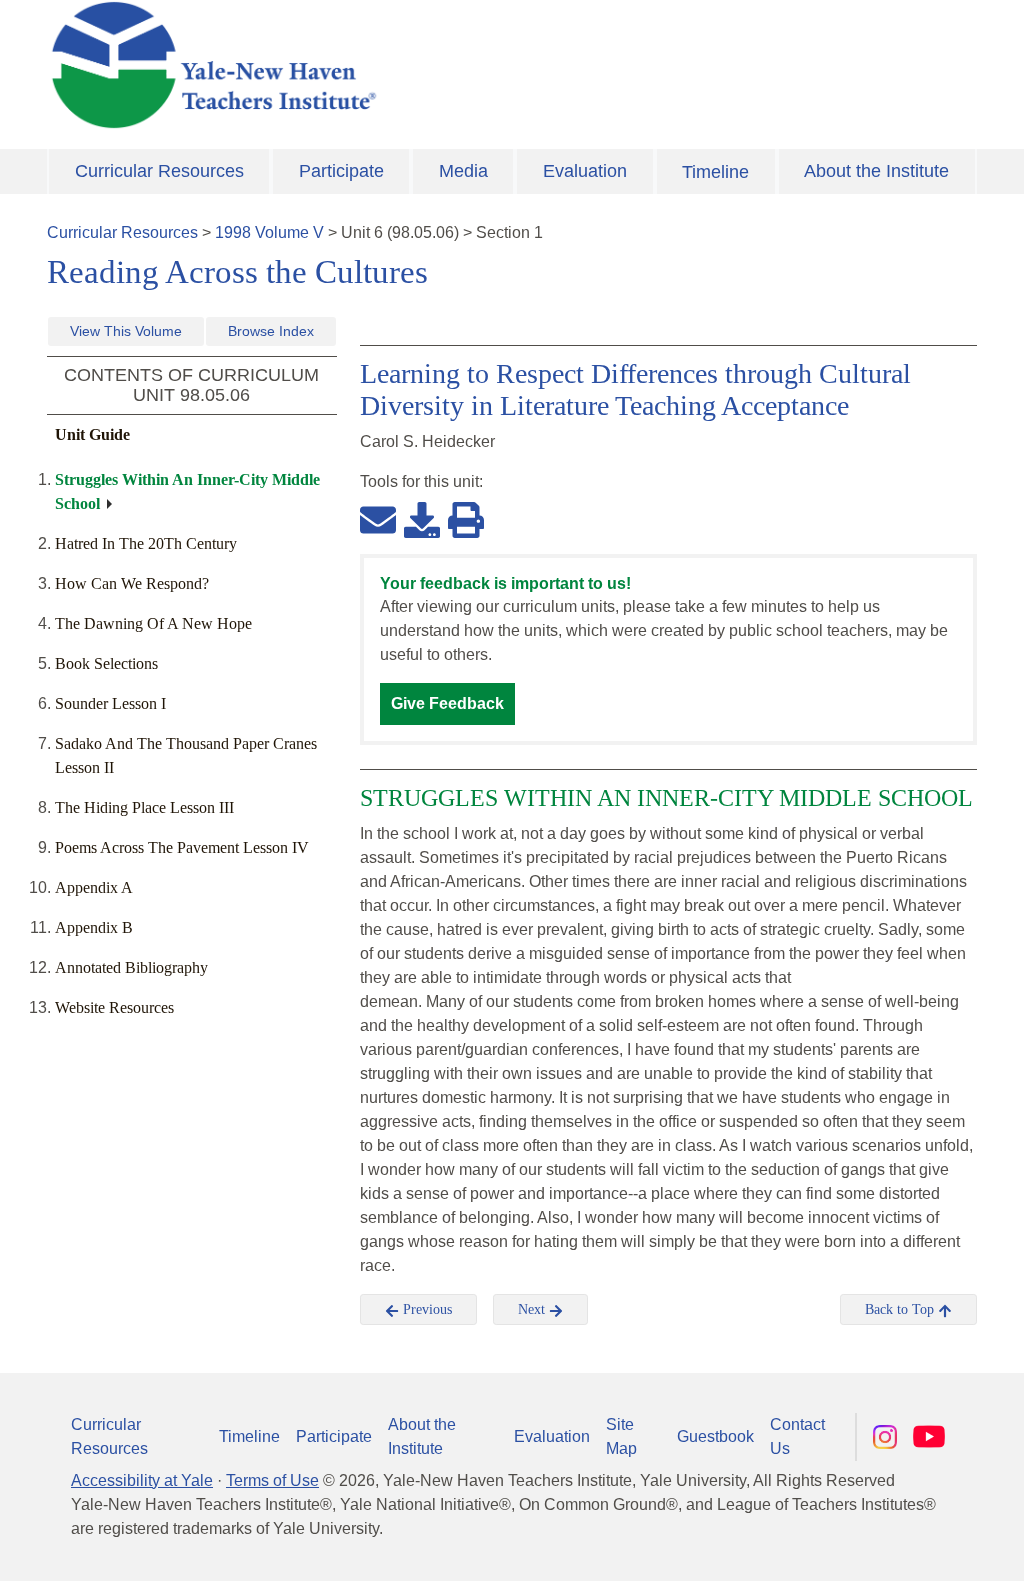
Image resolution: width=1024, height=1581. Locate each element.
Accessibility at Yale (142, 1480)
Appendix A (94, 887)
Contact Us (797, 1436)
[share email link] (378, 519)
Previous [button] (425, 1309)
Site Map (621, 1436)
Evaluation (585, 171)
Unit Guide (92, 434)
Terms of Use (272, 1480)
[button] (909, 1546)
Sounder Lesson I (110, 703)
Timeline (715, 172)
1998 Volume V (269, 232)
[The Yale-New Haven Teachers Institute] (352, 65)
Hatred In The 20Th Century (146, 543)
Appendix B (94, 927)
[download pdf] (422, 519)
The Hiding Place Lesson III (144, 807)
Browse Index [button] (271, 331)
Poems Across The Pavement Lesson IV (182, 847)
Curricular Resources (159, 171)
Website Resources (114, 1007)
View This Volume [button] (126, 331)
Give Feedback (447, 703)
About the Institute (876, 171)
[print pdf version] (466, 519)
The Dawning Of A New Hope (153, 623)
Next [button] (533, 1309)
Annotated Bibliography (131, 967)
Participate (341, 171)
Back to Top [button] (901, 1309)
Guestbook (715, 1436)
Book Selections (106, 663)
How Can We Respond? (132, 583)
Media (463, 171)
